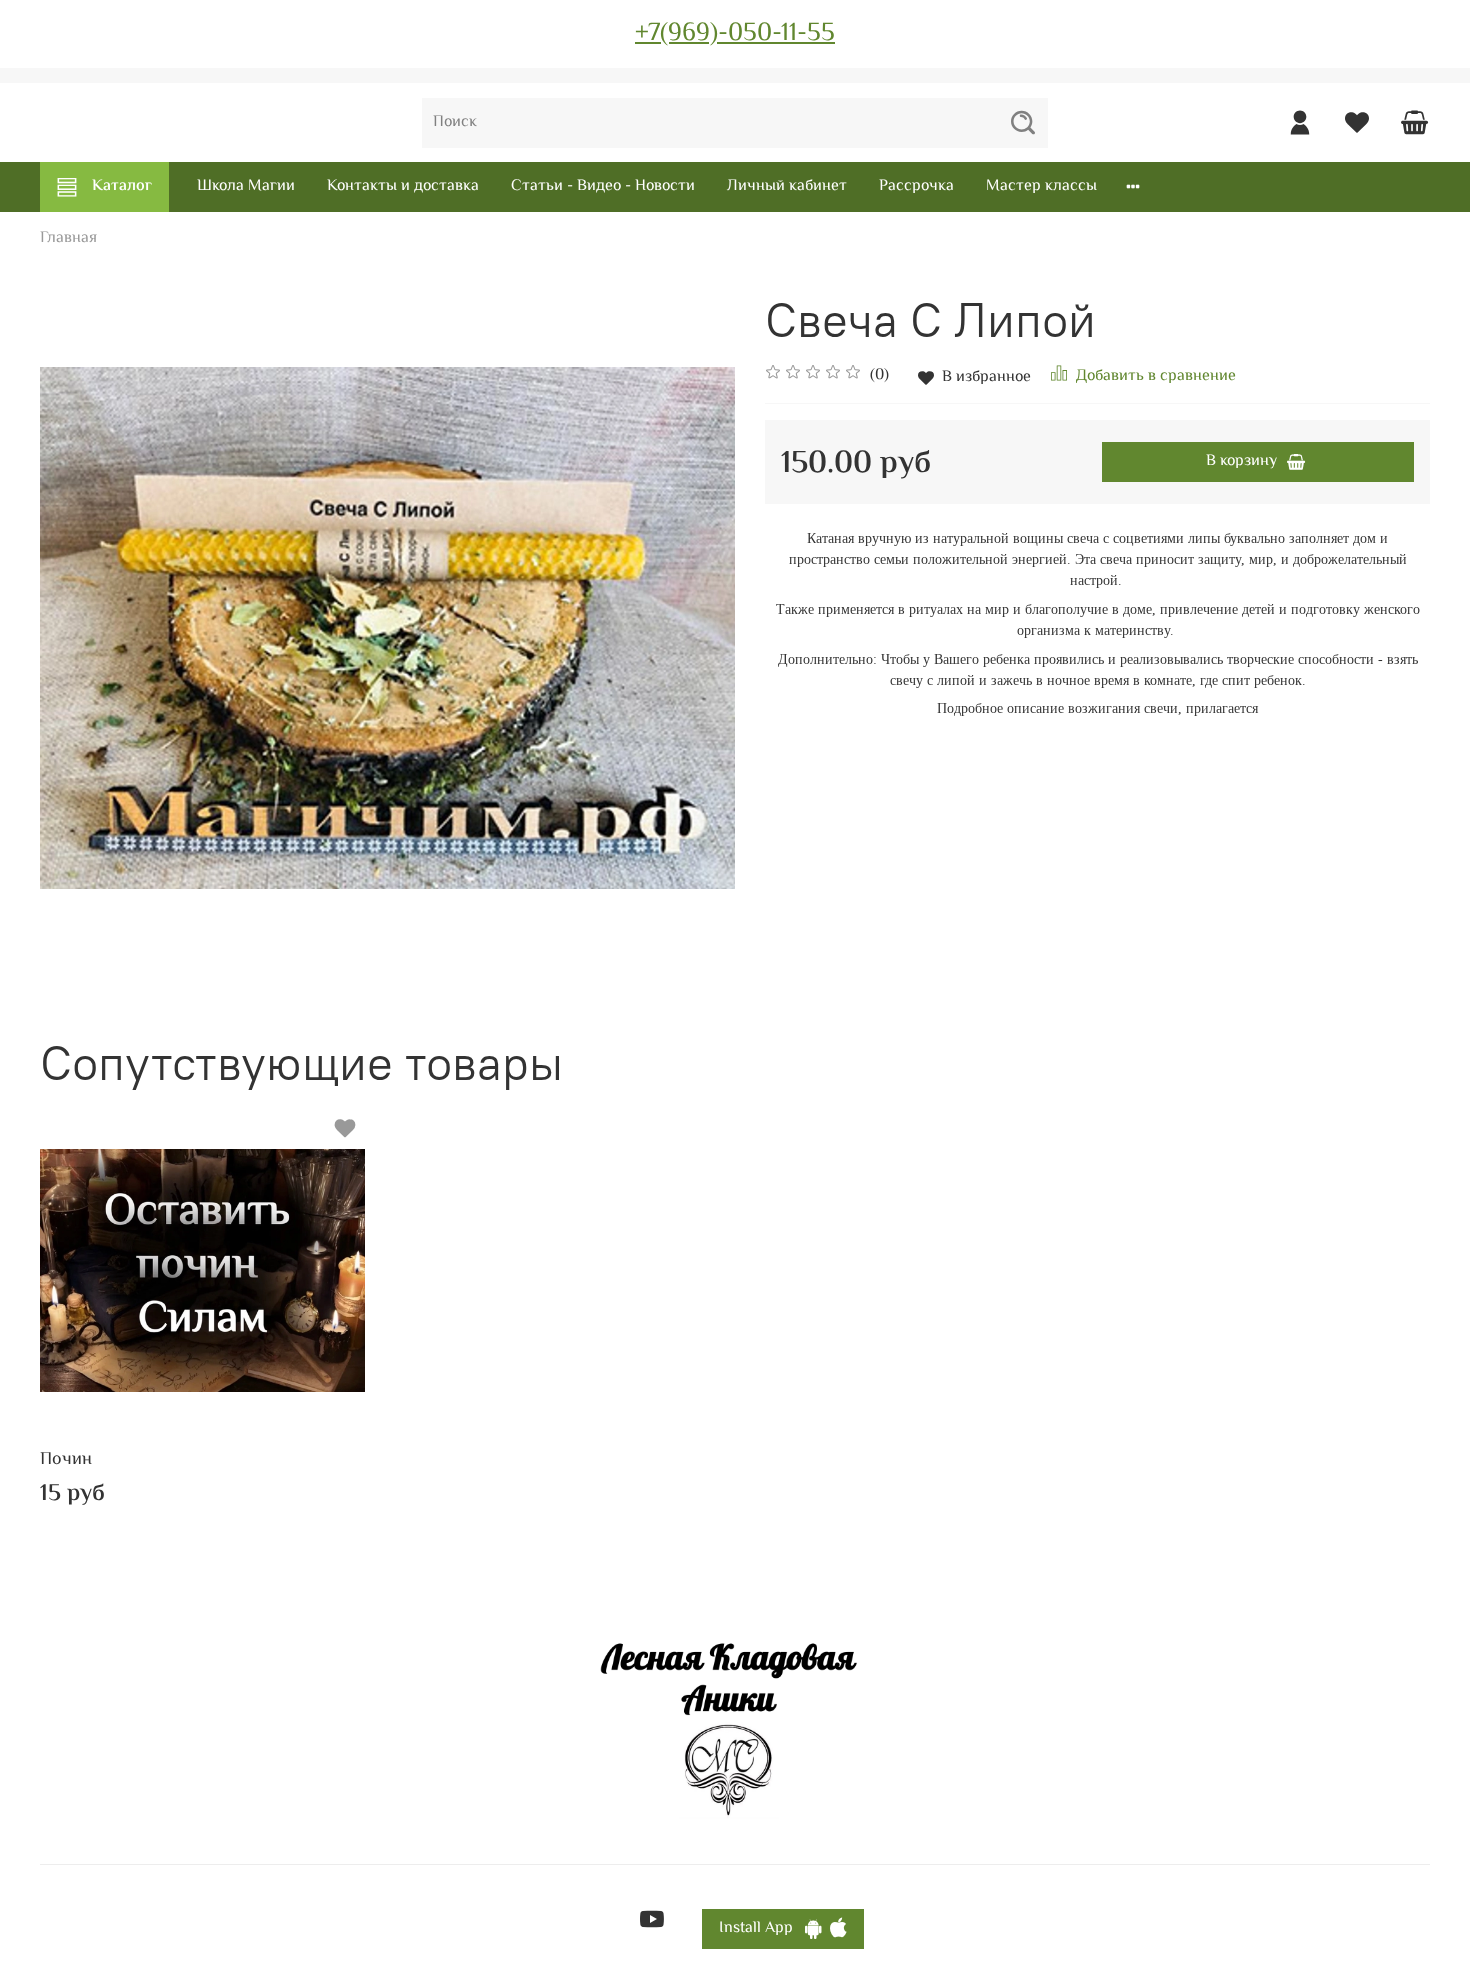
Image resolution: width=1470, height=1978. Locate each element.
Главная (68, 238)
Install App (762, 1928)
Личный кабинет (787, 186)
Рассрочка (916, 186)
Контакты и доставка (403, 186)
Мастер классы (1041, 186)
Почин (66, 1460)
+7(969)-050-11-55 (735, 34)
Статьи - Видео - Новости (603, 186)
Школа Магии (246, 186)
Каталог (122, 186)
